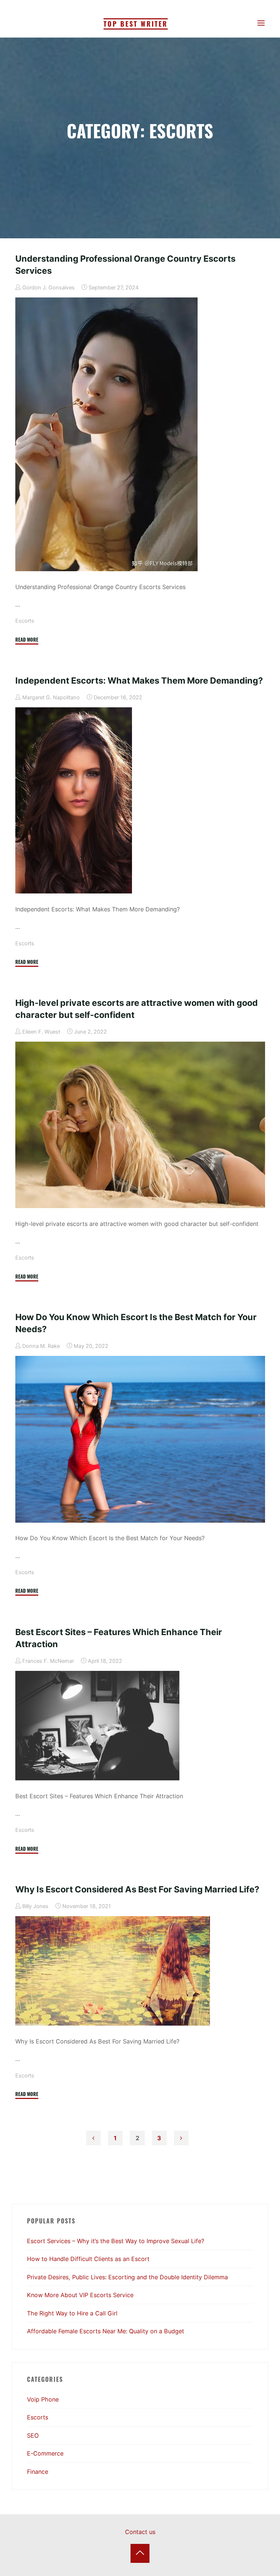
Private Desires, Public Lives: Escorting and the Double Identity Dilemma (127, 2277)
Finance (38, 2472)
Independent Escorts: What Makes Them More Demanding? (139, 680)
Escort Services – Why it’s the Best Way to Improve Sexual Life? (116, 2241)
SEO (33, 2435)
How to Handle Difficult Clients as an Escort (88, 2259)
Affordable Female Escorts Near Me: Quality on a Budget (106, 2331)
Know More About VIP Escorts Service (80, 2295)
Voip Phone (43, 2399)
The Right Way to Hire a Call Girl (72, 2313)
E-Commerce (45, 2453)
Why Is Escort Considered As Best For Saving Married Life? (137, 1889)
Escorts (25, 621)
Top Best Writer (136, 24)
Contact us (140, 2532)
